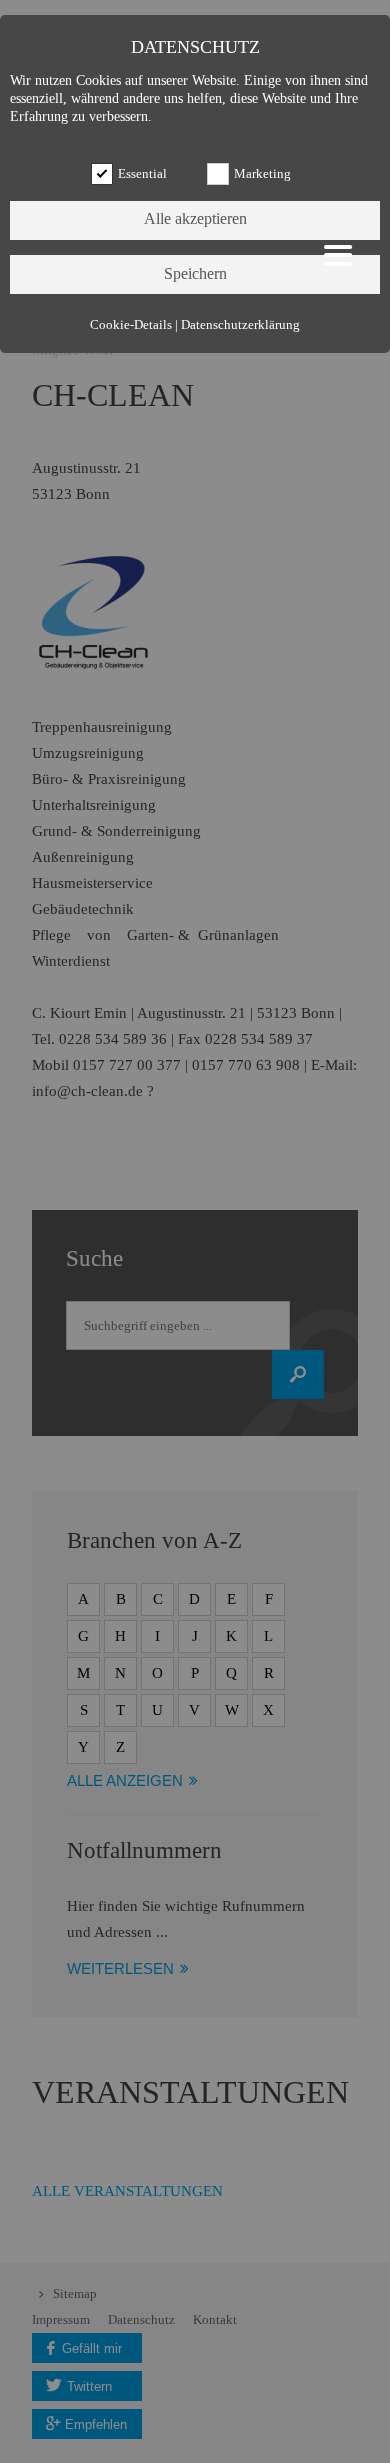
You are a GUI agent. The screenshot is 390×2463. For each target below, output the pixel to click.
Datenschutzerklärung (240, 325)
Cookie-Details (131, 325)
